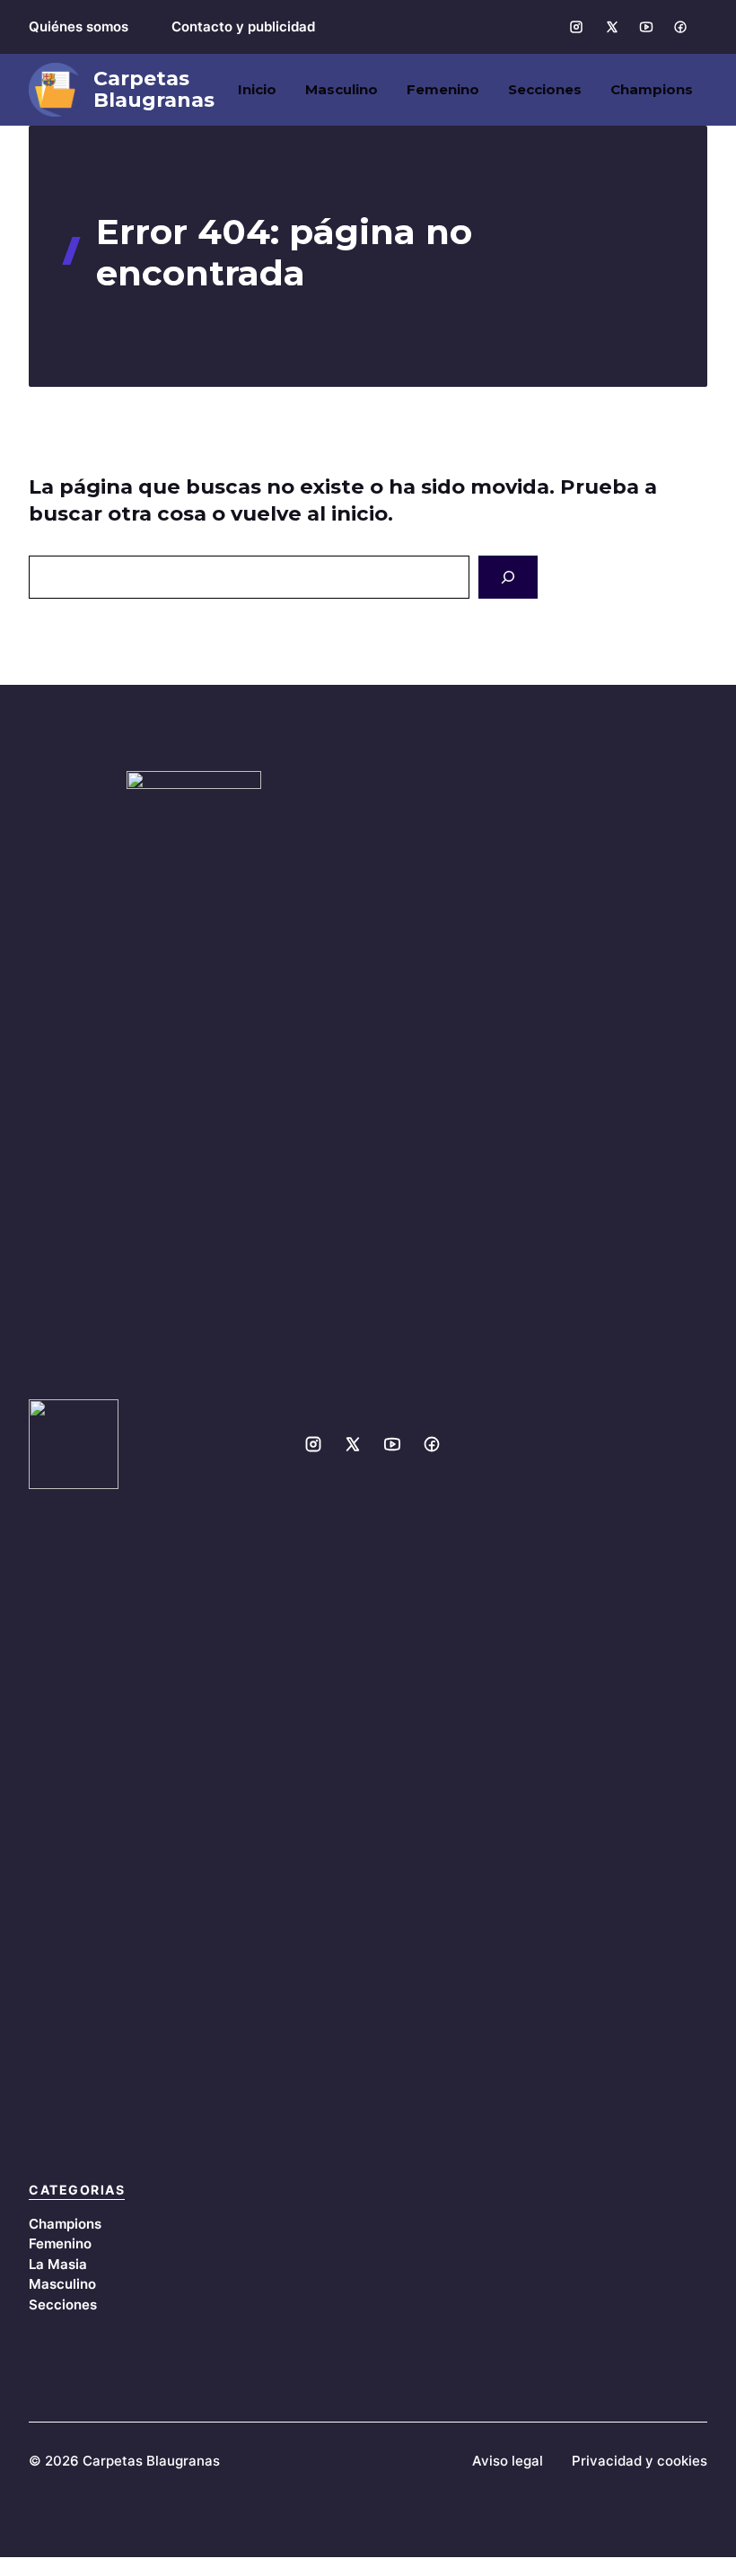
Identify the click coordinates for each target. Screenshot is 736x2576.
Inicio (257, 89)
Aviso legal (508, 2461)
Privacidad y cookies (640, 2461)
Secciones (545, 89)
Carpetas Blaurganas (154, 90)
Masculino (342, 89)
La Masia (58, 2264)
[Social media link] (576, 27)
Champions (652, 89)
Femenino (443, 89)
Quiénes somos (79, 26)
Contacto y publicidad (243, 26)
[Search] (508, 577)
